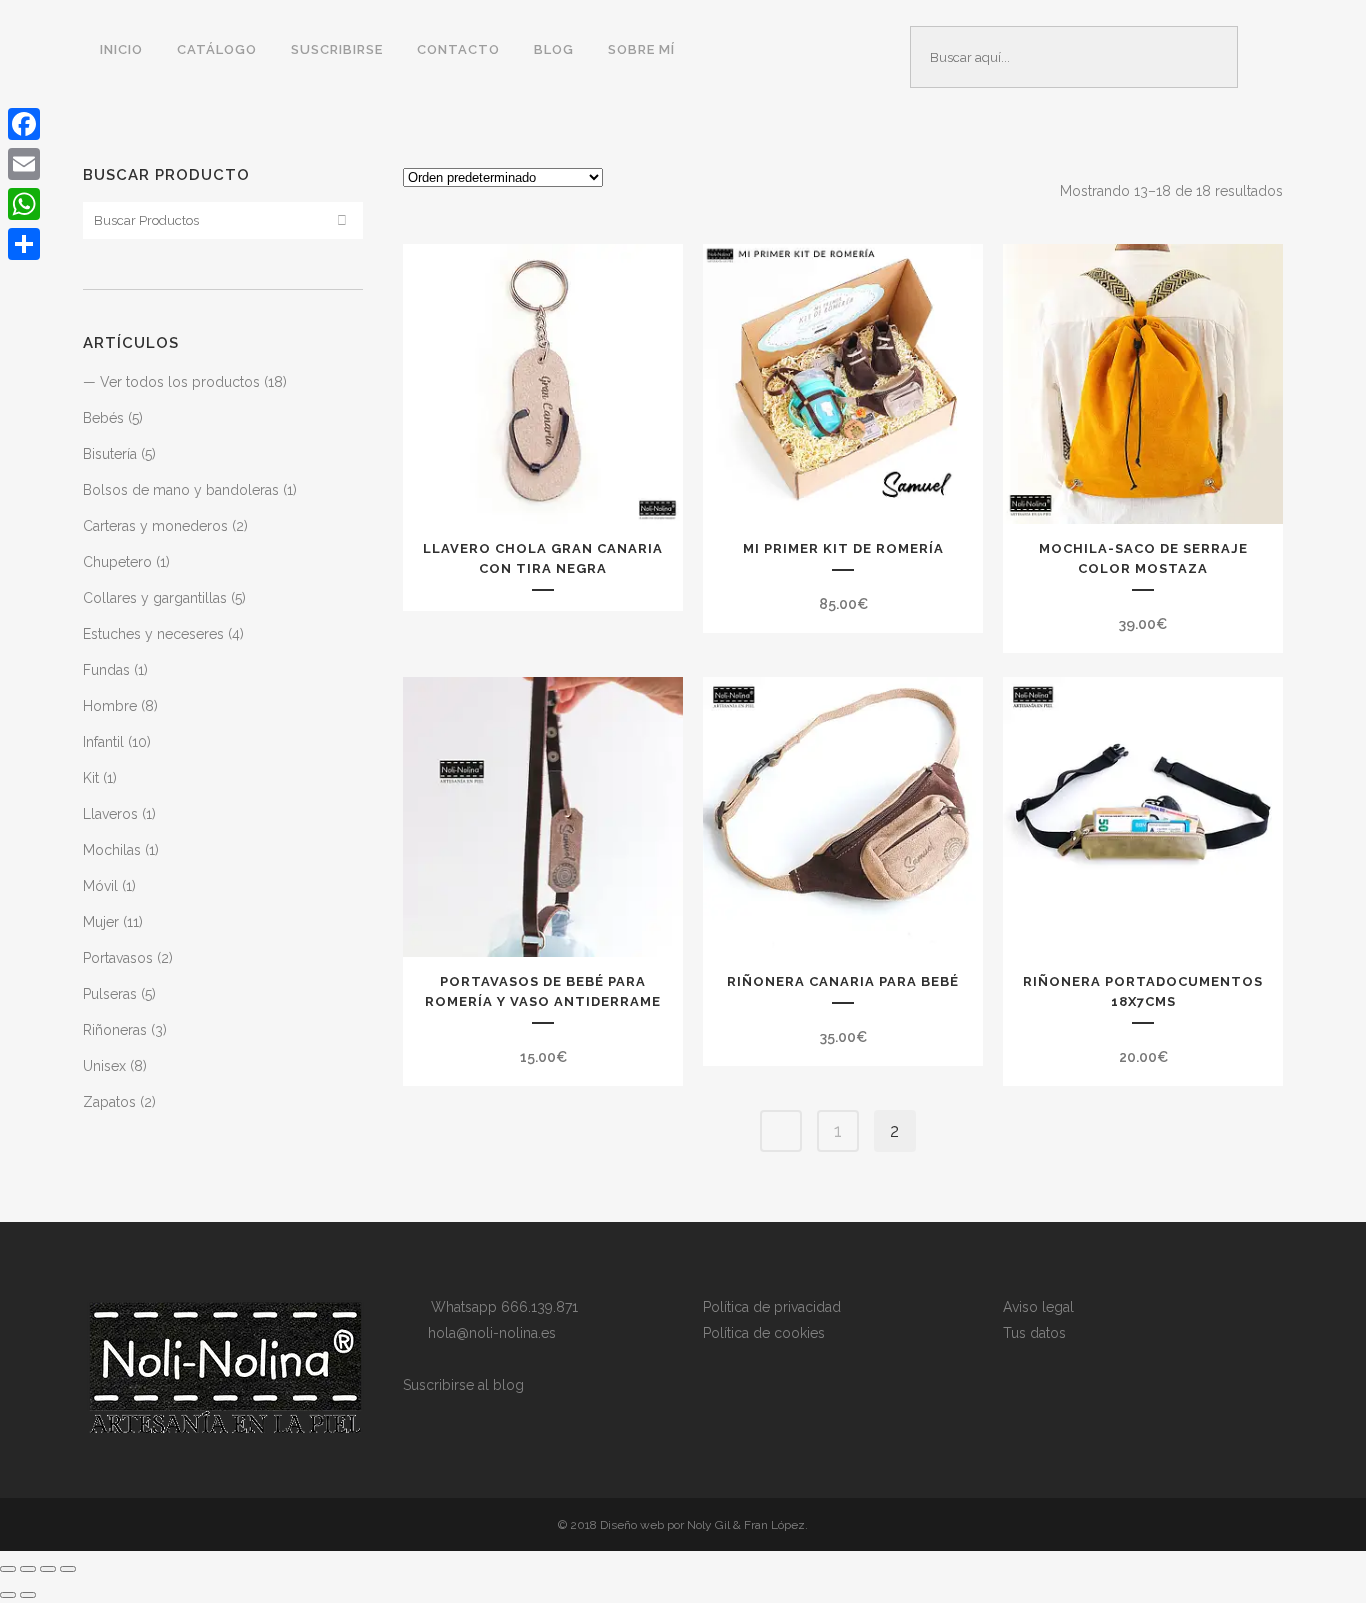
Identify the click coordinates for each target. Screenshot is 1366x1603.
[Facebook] (24, 124)
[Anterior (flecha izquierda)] (8, 1595)
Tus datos (1034, 1333)
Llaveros (110, 814)
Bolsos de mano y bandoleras (181, 490)
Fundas (106, 670)
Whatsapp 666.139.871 (498, 1307)
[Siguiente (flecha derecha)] (28, 1595)
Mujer (101, 922)
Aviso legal (1038, 1307)
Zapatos (109, 1102)
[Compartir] (24, 244)
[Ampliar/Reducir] (8, 1569)
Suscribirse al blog (463, 1385)
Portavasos (118, 958)
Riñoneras (115, 1030)
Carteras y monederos (155, 526)
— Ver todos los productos (171, 382)
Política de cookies (764, 1333)
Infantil (103, 742)
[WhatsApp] (24, 204)
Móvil (100, 886)
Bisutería (110, 454)
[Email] (24, 164)
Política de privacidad (772, 1307)
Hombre (110, 706)
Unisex (104, 1066)
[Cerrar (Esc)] (68, 1569)
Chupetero (117, 562)
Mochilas (112, 850)
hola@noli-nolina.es (486, 1333)
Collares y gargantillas (155, 598)
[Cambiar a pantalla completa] (28, 1569)
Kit (91, 778)
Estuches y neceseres (153, 634)
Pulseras (110, 994)
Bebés (103, 418)
